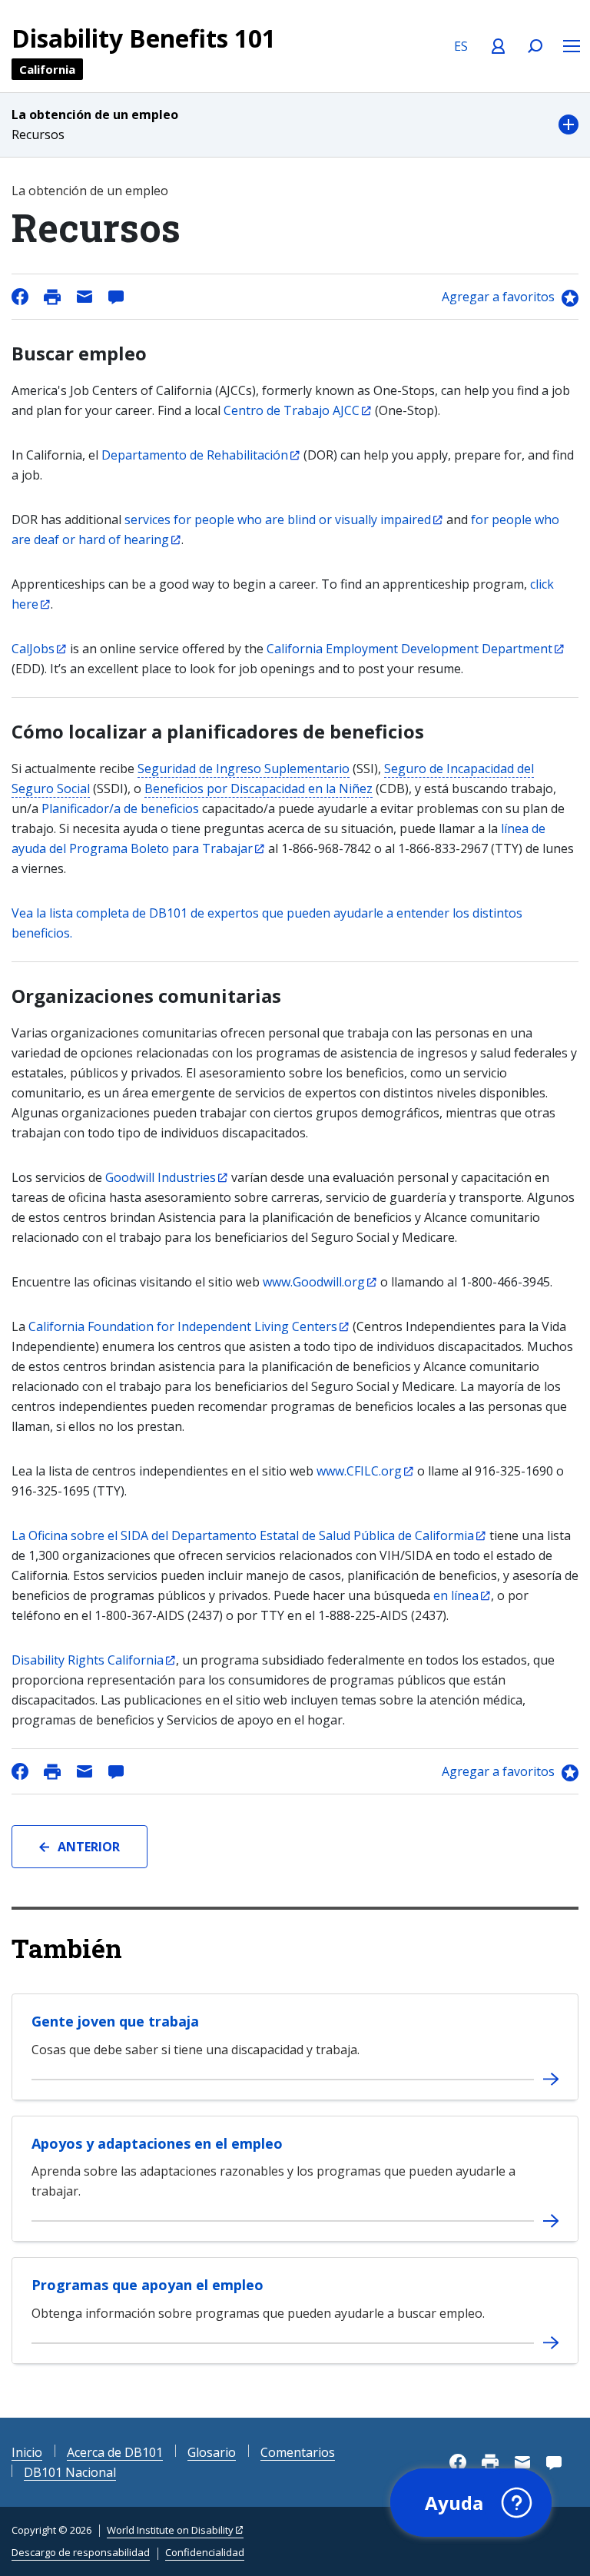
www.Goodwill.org (314, 1282)
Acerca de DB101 (115, 2452)
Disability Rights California (88, 1660)
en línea (456, 1595)
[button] (295, 125)
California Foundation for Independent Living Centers (183, 1326)
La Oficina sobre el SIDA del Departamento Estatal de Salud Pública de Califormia (243, 1535)
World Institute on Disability (170, 2530)
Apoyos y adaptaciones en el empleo (157, 2143)
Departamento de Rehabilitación (195, 455)
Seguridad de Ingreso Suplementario (244, 768)
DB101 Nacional (70, 2472)
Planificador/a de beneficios (120, 808)
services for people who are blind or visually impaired (278, 520)
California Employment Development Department (409, 649)
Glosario (212, 2452)
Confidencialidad (205, 2552)
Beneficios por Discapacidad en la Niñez (259, 788)
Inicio (27, 2452)
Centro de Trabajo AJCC (292, 410)
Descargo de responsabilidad (81, 2552)
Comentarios (298, 2452)
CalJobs (33, 649)
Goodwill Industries (161, 1177)
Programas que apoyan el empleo (147, 2285)
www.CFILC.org (359, 1471)
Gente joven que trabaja (115, 2021)
